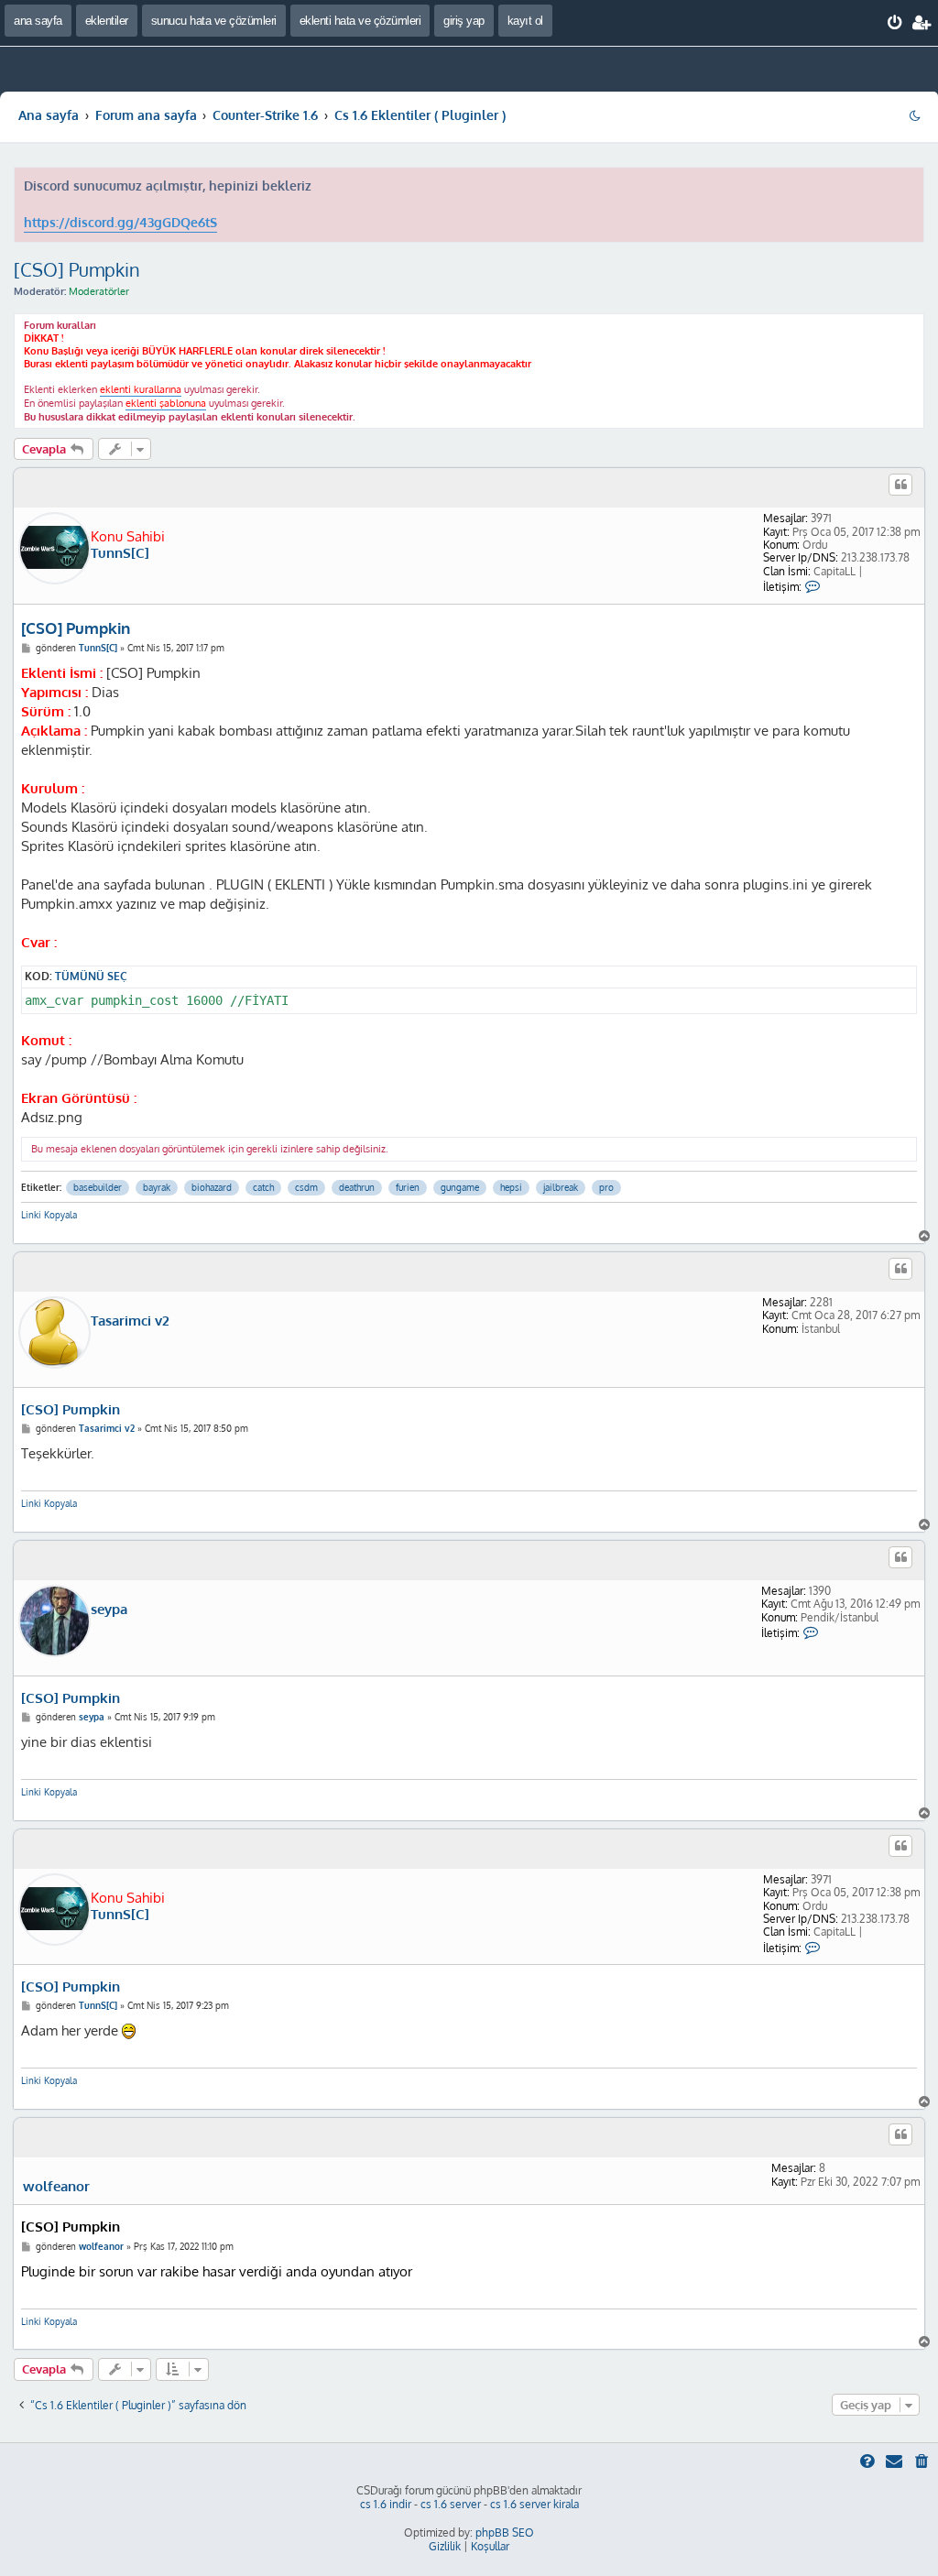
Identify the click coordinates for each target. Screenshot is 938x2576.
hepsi (511, 1187)
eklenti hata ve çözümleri (360, 21)
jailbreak (561, 1187)
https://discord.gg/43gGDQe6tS (120, 222)
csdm (306, 1187)
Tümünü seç (91, 976)
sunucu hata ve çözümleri (214, 21)
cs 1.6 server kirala (534, 2504)
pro (606, 1187)
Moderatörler (99, 291)
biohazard (212, 1187)
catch (263, 1187)
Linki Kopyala (49, 1215)
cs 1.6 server (451, 2504)
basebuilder (98, 1187)
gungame (460, 1187)
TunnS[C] (120, 553)
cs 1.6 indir (386, 2504)
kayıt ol (525, 21)
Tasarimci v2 (130, 1321)
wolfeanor (56, 2187)
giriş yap (464, 21)
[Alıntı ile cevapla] (900, 485)
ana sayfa (38, 21)
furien (408, 1187)
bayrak (157, 1187)
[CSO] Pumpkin (77, 269)
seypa (109, 1610)
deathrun (357, 1187)
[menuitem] (895, 23)
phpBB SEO (505, 2532)
